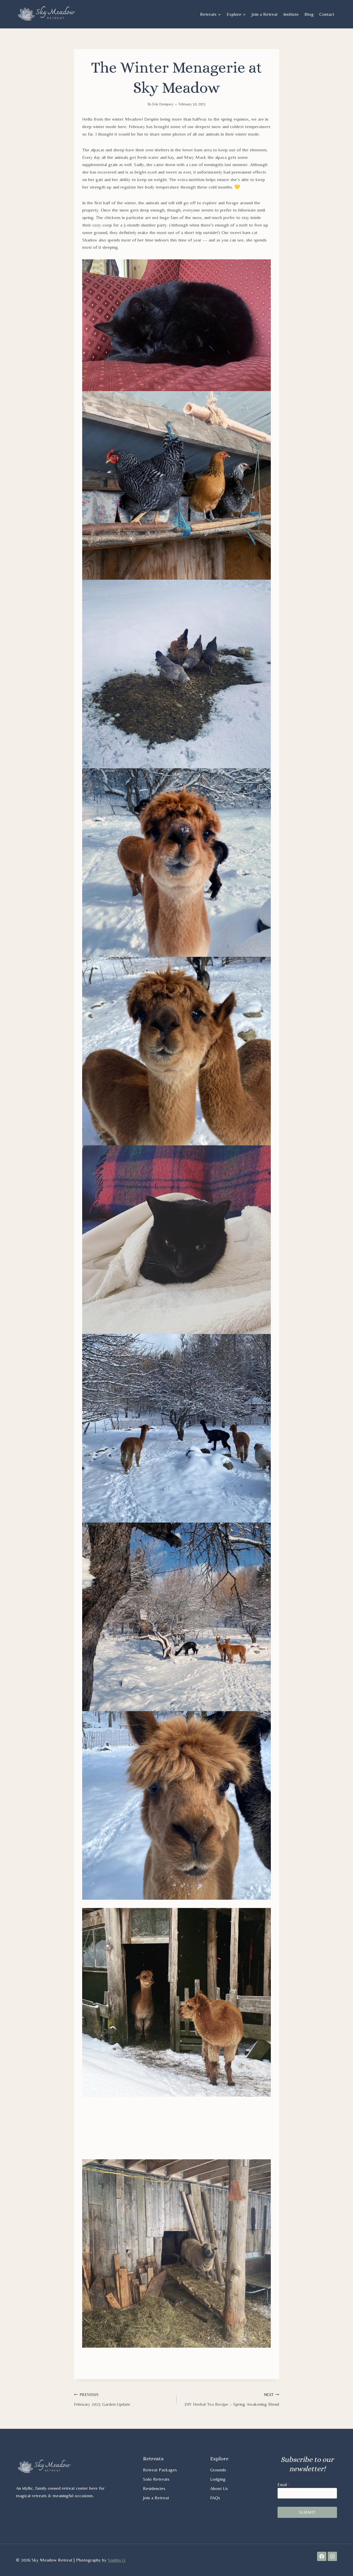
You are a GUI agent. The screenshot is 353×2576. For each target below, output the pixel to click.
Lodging (218, 2479)
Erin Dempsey (163, 104)
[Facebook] (322, 2556)
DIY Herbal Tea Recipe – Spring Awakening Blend (232, 2400)
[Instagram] (332, 2556)
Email (283, 2484)
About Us (219, 2488)
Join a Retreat (264, 14)
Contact (327, 14)
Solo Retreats (156, 2479)
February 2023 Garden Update (102, 2400)
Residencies (154, 2488)
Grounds (218, 2469)
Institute (291, 14)
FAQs (215, 2497)
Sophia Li (117, 2560)
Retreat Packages (160, 2469)
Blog (309, 14)
